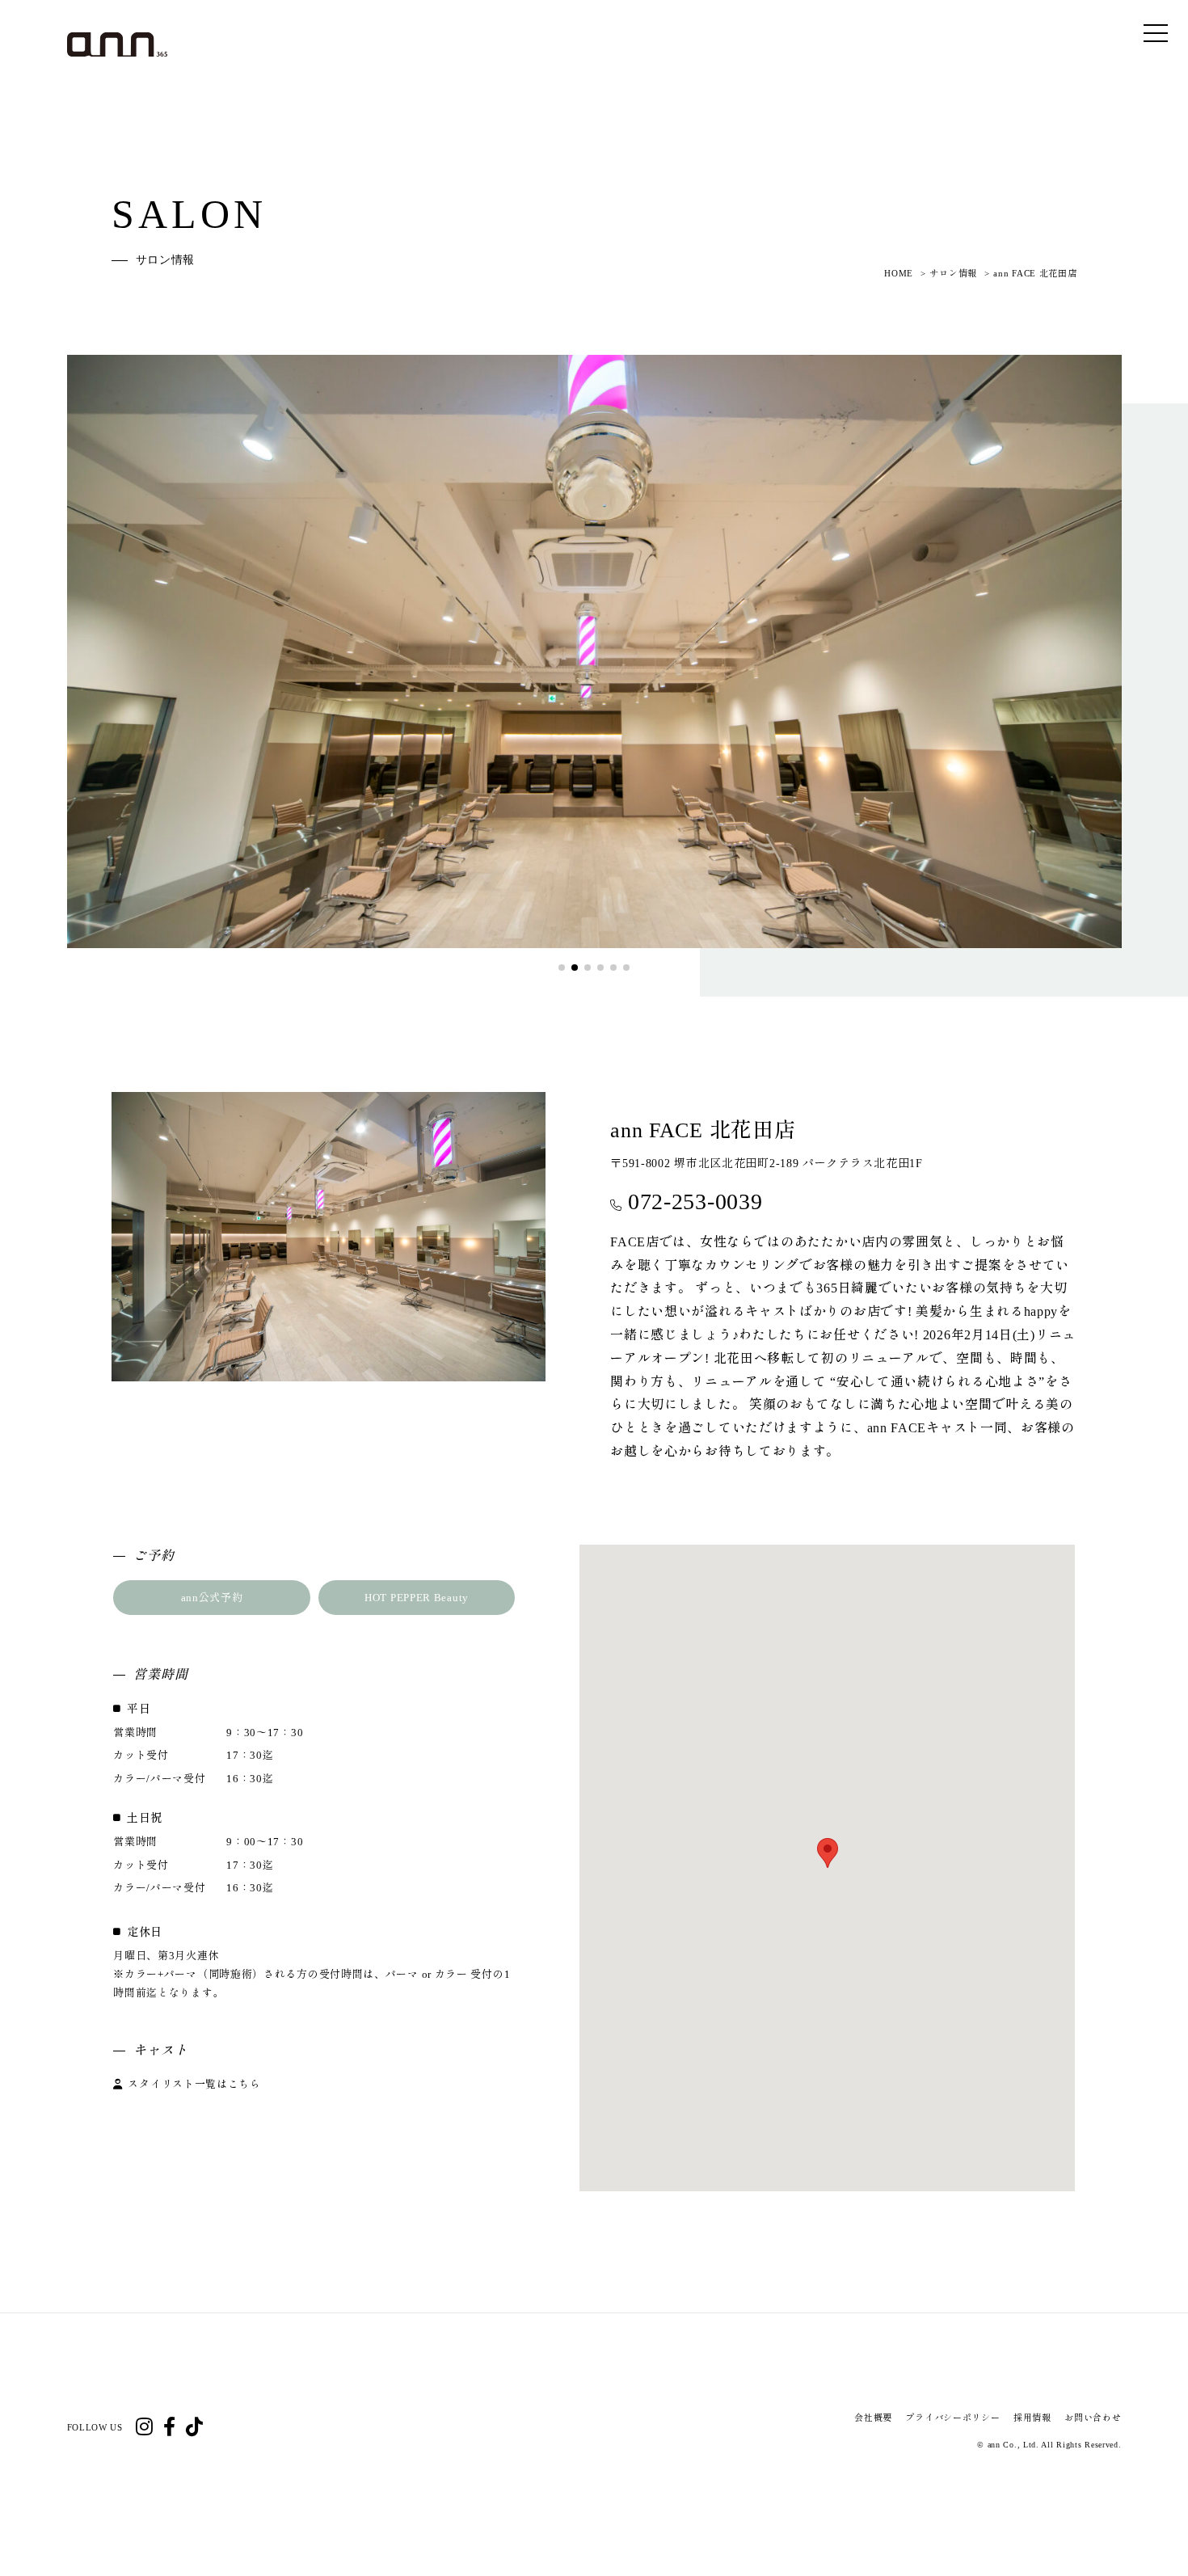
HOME (899, 273)
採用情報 (1032, 2418)
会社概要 (873, 2418)
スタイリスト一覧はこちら (194, 2084)
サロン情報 (953, 273)
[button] (562, 968)
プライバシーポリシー (952, 2418)
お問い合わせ (1093, 2418)
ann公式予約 (212, 1598)
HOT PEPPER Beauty (417, 1598)
